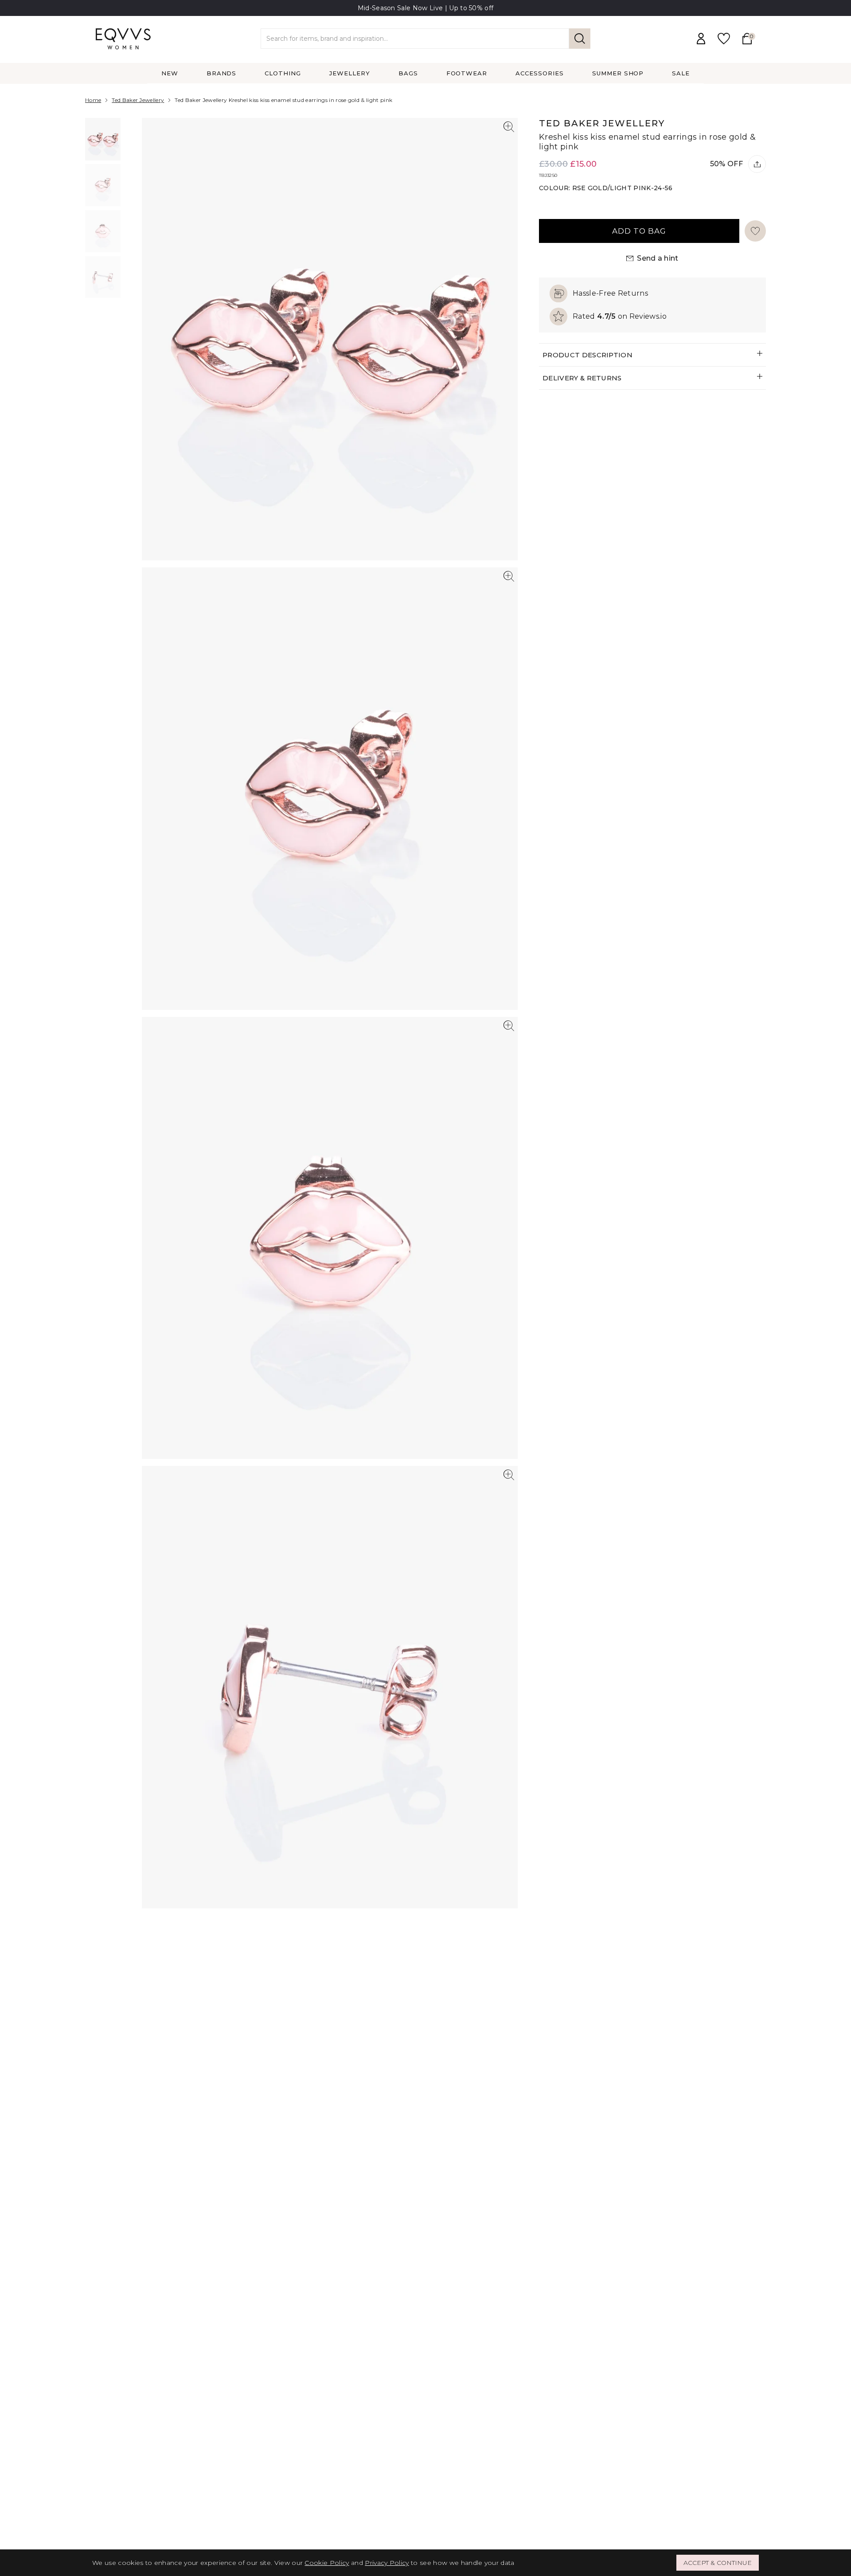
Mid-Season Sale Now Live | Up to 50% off (426, 8)
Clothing (283, 73)
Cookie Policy (327, 2563)
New (170, 73)
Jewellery (350, 73)
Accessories (540, 73)
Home (93, 100)
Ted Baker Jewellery (138, 100)
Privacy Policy (387, 2563)
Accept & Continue (718, 2563)
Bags (408, 73)
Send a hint (658, 258)
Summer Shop (618, 73)
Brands (222, 73)
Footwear (467, 73)
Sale (681, 73)
